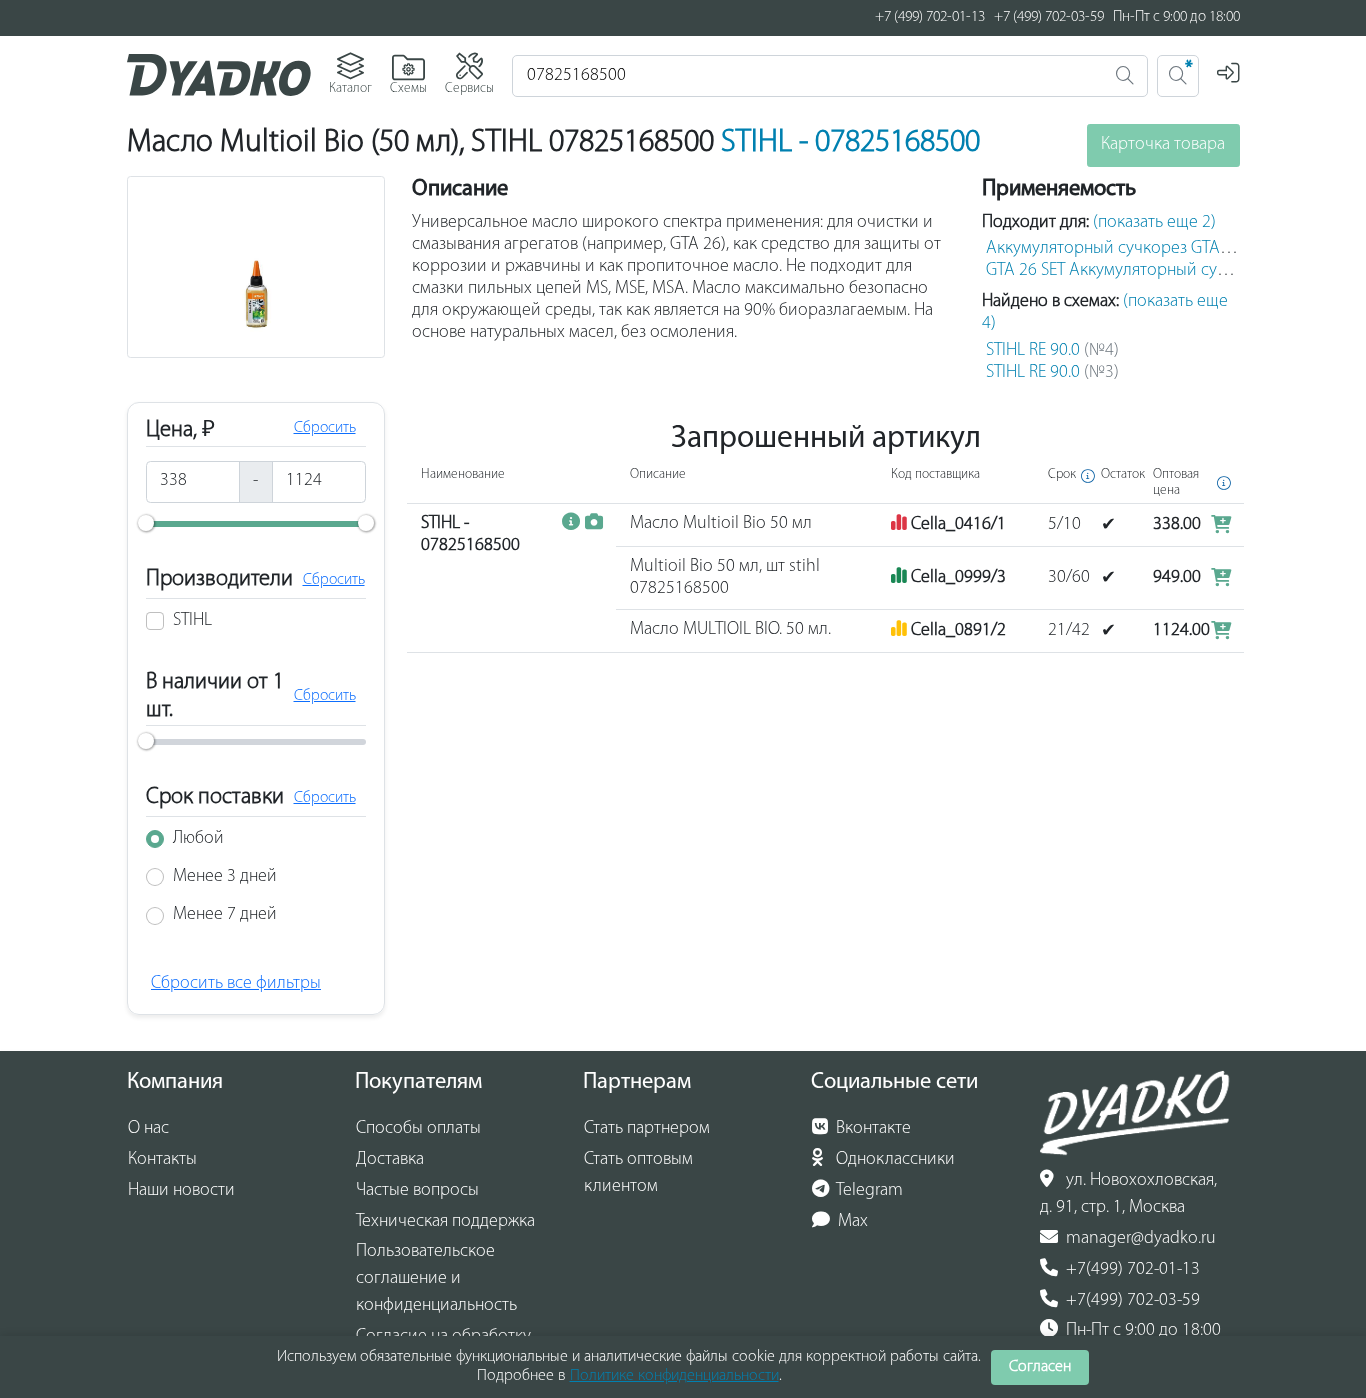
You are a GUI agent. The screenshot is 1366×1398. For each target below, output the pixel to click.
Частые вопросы (417, 1191)
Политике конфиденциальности (674, 1376)
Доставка (390, 1160)
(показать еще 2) (1154, 223)
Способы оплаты (418, 1129)
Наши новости (181, 1191)
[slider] (146, 523)
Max (851, 1222)
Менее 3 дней (225, 877)
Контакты (162, 1160)
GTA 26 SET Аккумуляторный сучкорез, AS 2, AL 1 (1167, 271)
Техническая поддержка (445, 1222)
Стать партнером (647, 1129)
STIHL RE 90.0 (1052, 351)
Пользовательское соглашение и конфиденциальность (436, 1279)
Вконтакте (871, 1129)
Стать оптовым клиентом (638, 1173)
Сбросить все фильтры (236, 984)
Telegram (868, 1191)
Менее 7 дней (225, 915)
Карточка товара (1163, 145)
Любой (198, 839)
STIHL (192, 621)
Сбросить (325, 428)
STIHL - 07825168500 (850, 143)
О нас (148, 1129)
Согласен (1040, 1367)
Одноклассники (893, 1160)
